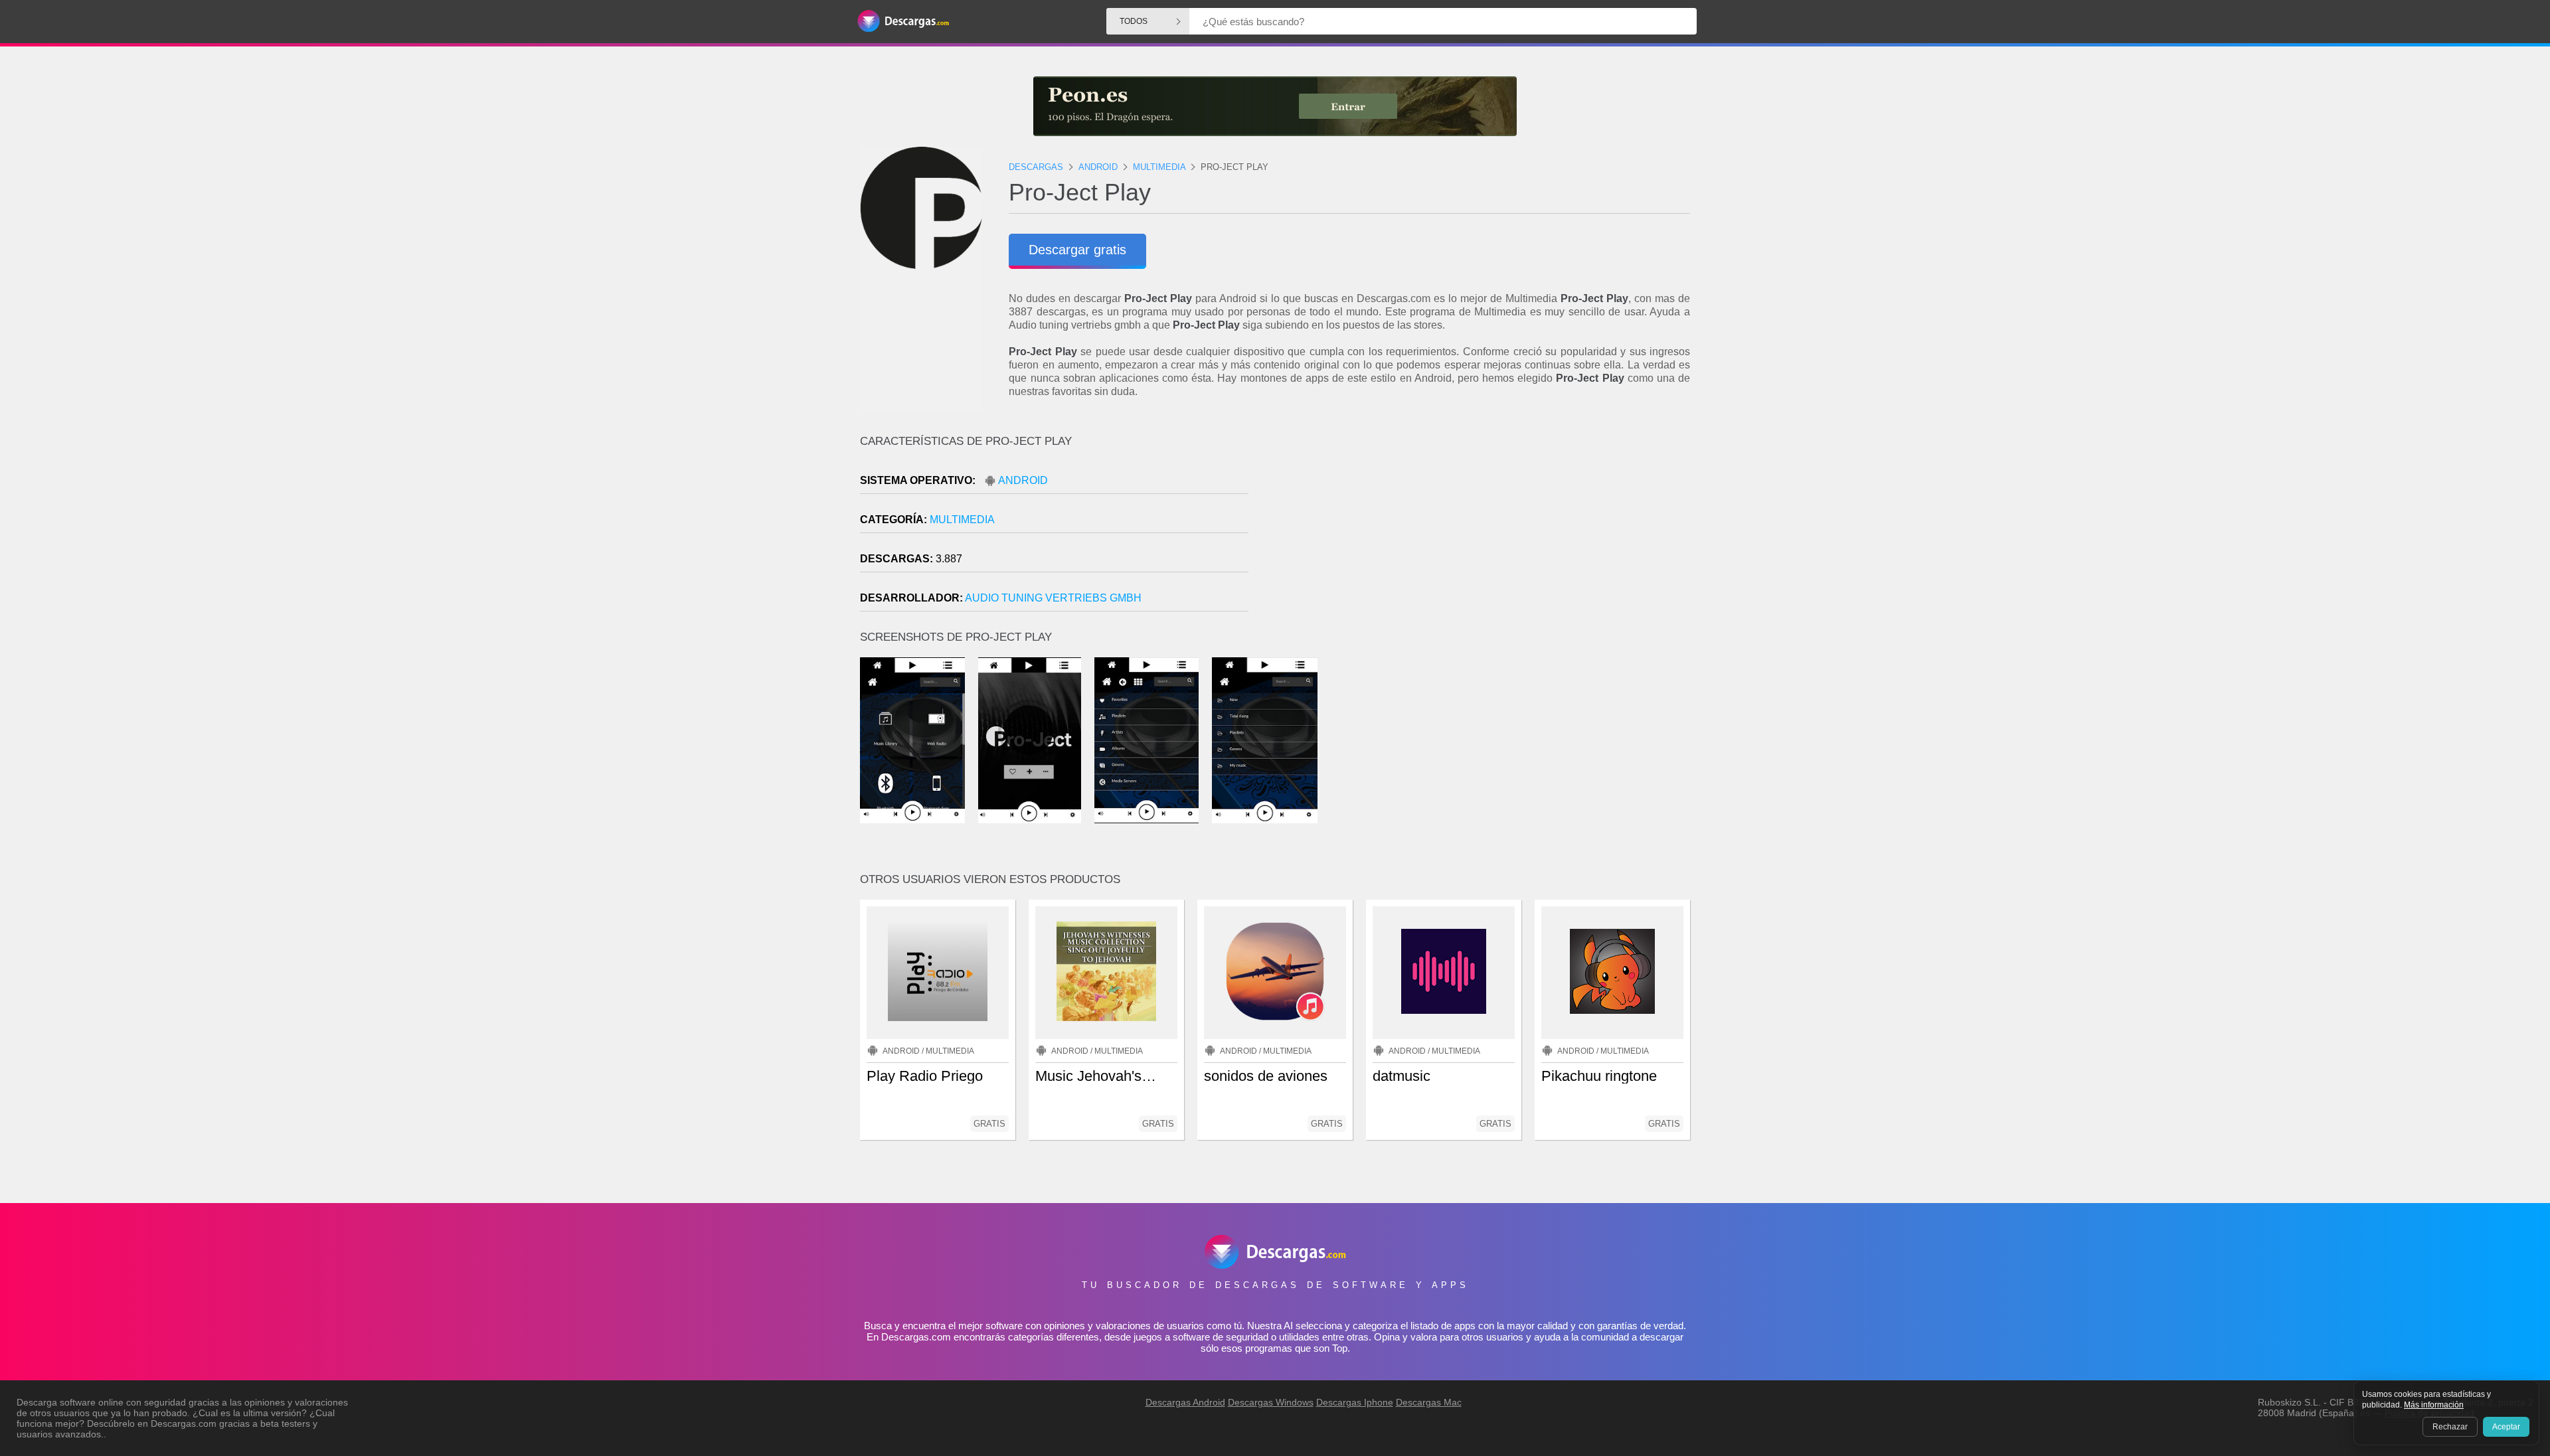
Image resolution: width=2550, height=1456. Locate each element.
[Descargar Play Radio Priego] (938, 973)
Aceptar (2506, 1427)
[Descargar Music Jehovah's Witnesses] (1106, 973)
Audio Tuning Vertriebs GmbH (1053, 598)
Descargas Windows (1271, 1402)
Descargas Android (1185, 1402)
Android (1023, 480)
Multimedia (962, 520)
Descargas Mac (1429, 1402)
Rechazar (2450, 1427)
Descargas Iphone (1355, 1402)
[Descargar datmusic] (1444, 973)
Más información (2434, 1405)
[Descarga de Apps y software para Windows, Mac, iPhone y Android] (903, 22)
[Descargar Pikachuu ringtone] (1612, 973)
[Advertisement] (1483, 548)
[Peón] (1275, 106)
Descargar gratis (1077, 250)
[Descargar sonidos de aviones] (1275, 973)
